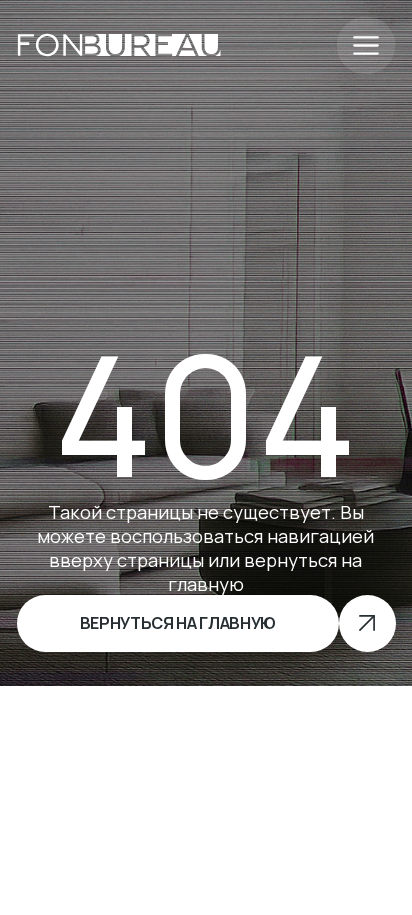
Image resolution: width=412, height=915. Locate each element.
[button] (365, 45)
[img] (119, 45)
